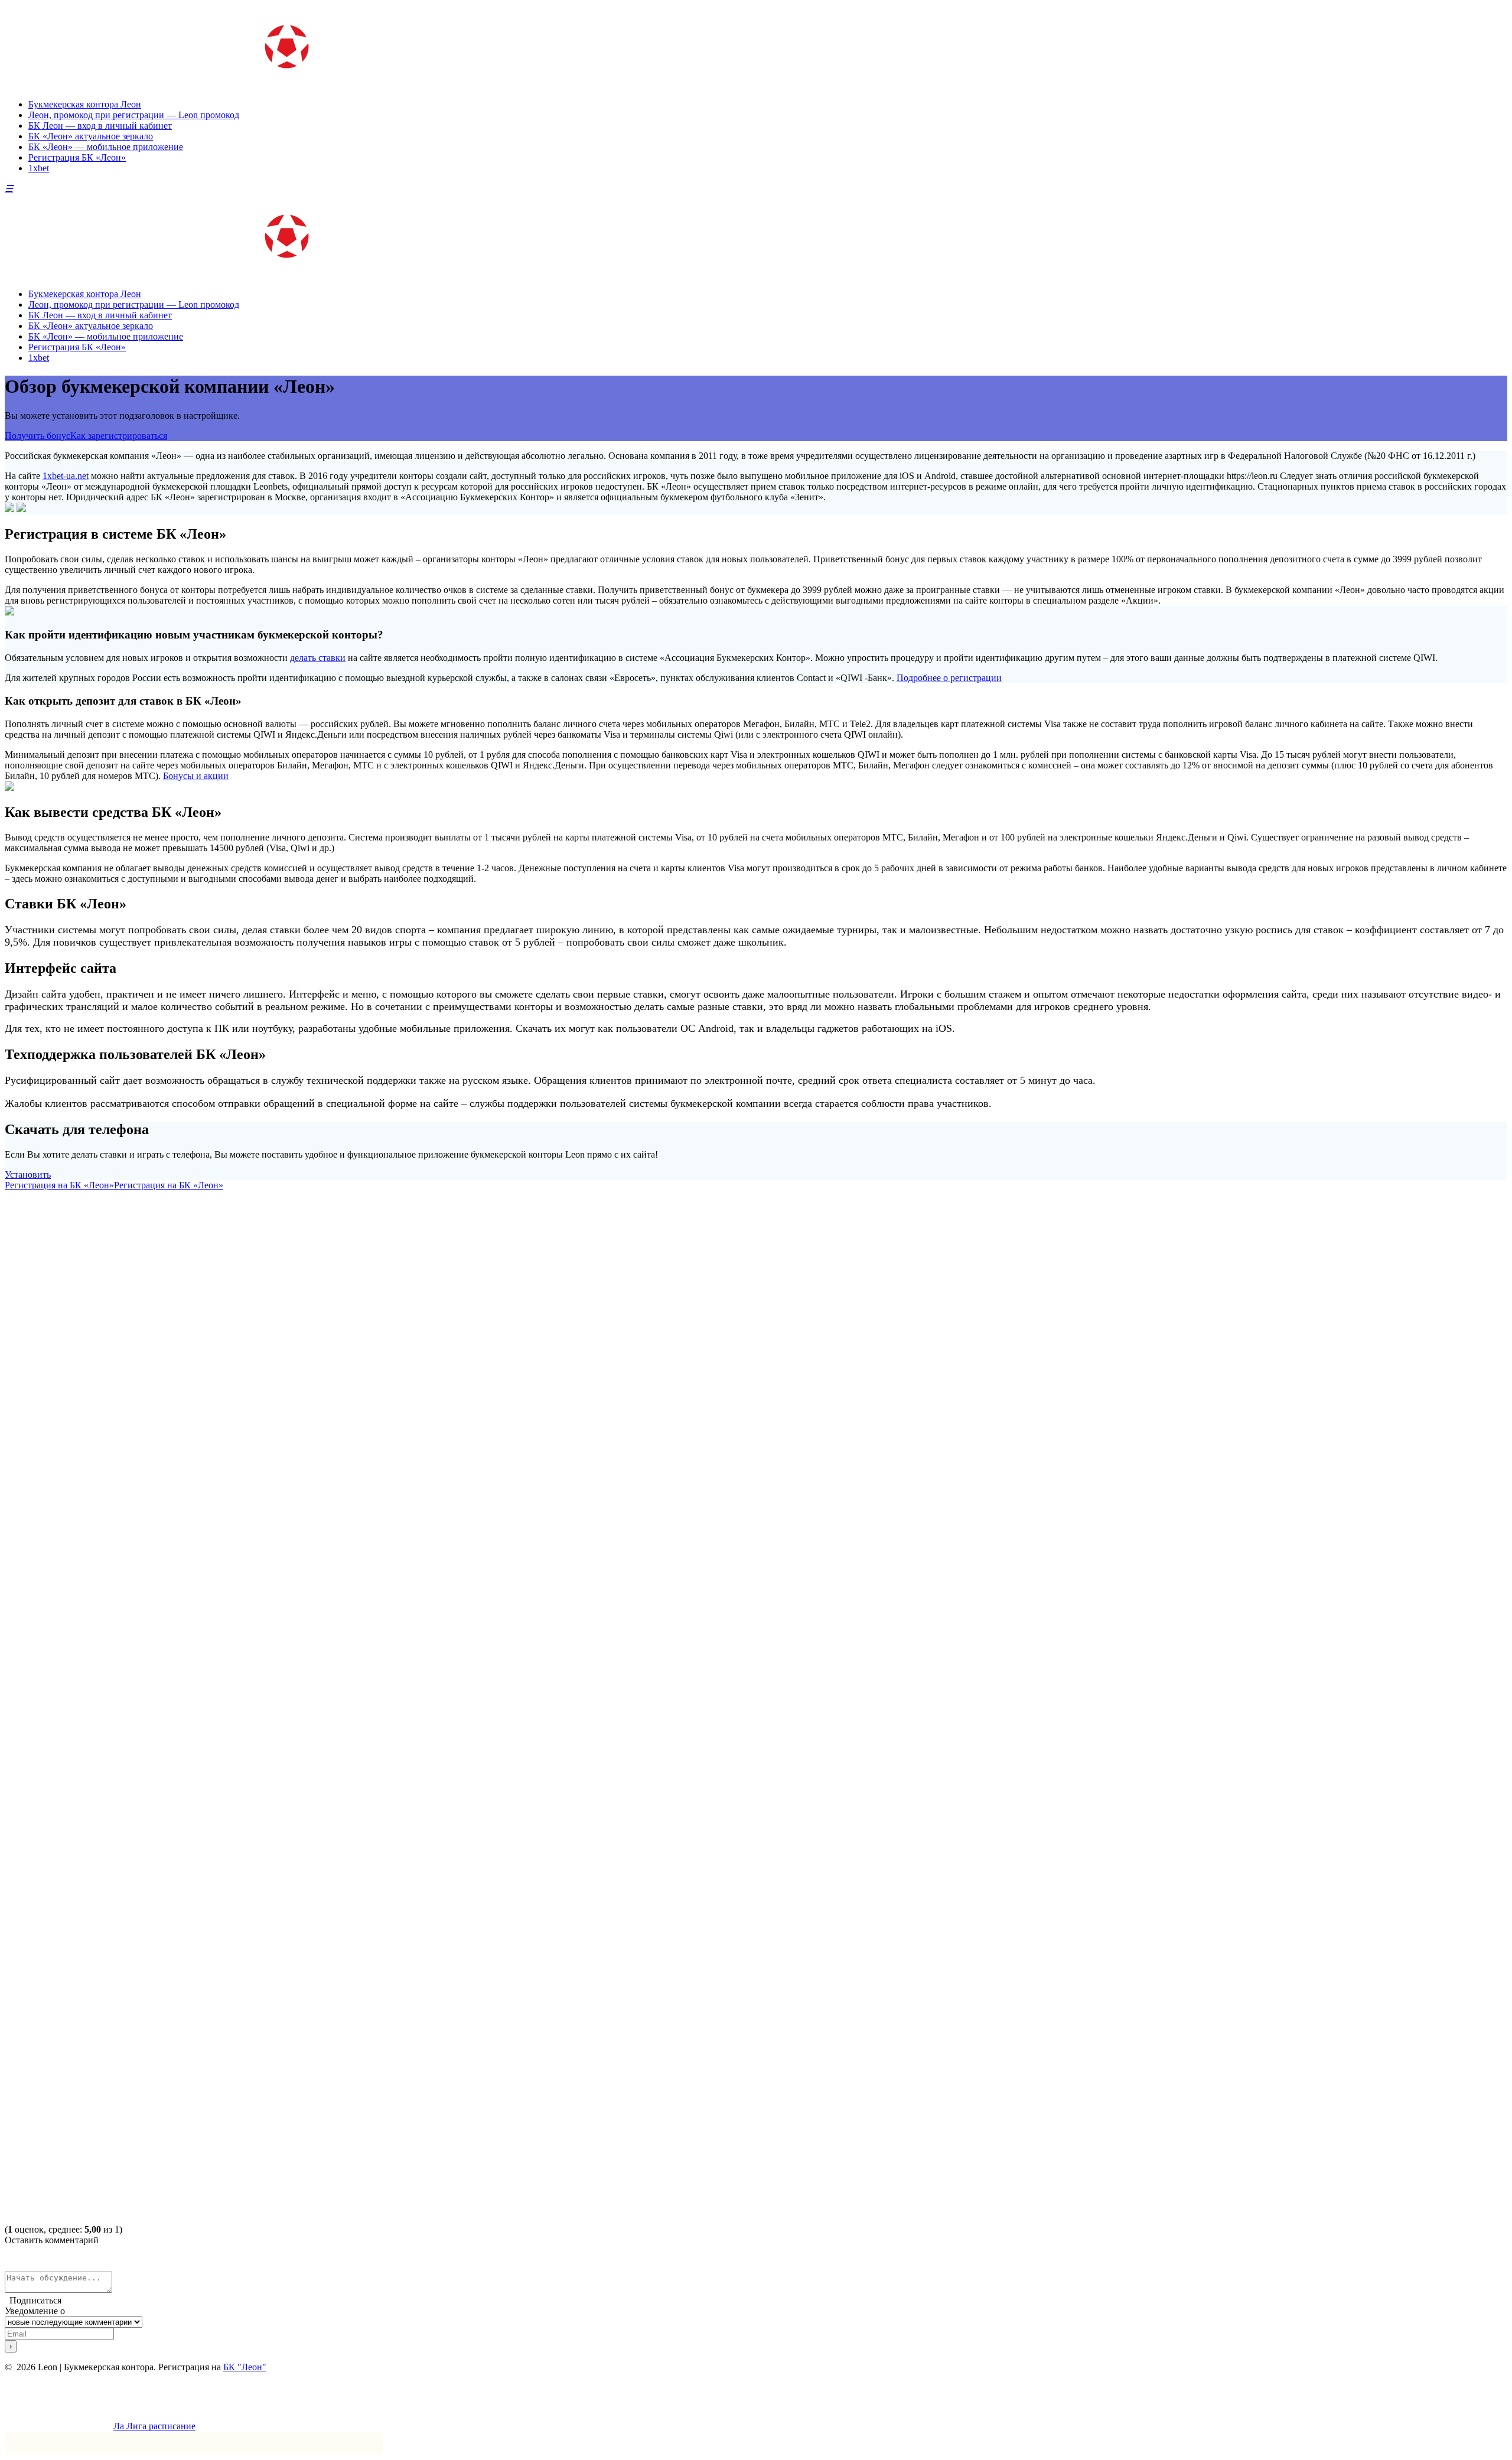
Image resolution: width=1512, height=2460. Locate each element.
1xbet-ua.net (66, 476)
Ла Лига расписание (154, 2426)
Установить (28, 1174)
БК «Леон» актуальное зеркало (91, 136)
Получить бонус (38, 436)
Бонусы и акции (196, 776)
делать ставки (318, 658)
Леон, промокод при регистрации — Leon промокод (134, 115)
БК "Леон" (245, 2367)
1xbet (39, 168)
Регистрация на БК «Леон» (59, 1185)
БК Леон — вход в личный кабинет (100, 126)
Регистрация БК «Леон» (77, 157)
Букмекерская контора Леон (85, 104)
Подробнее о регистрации (949, 678)
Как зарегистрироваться (119, 436)
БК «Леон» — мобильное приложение (106, 147)
